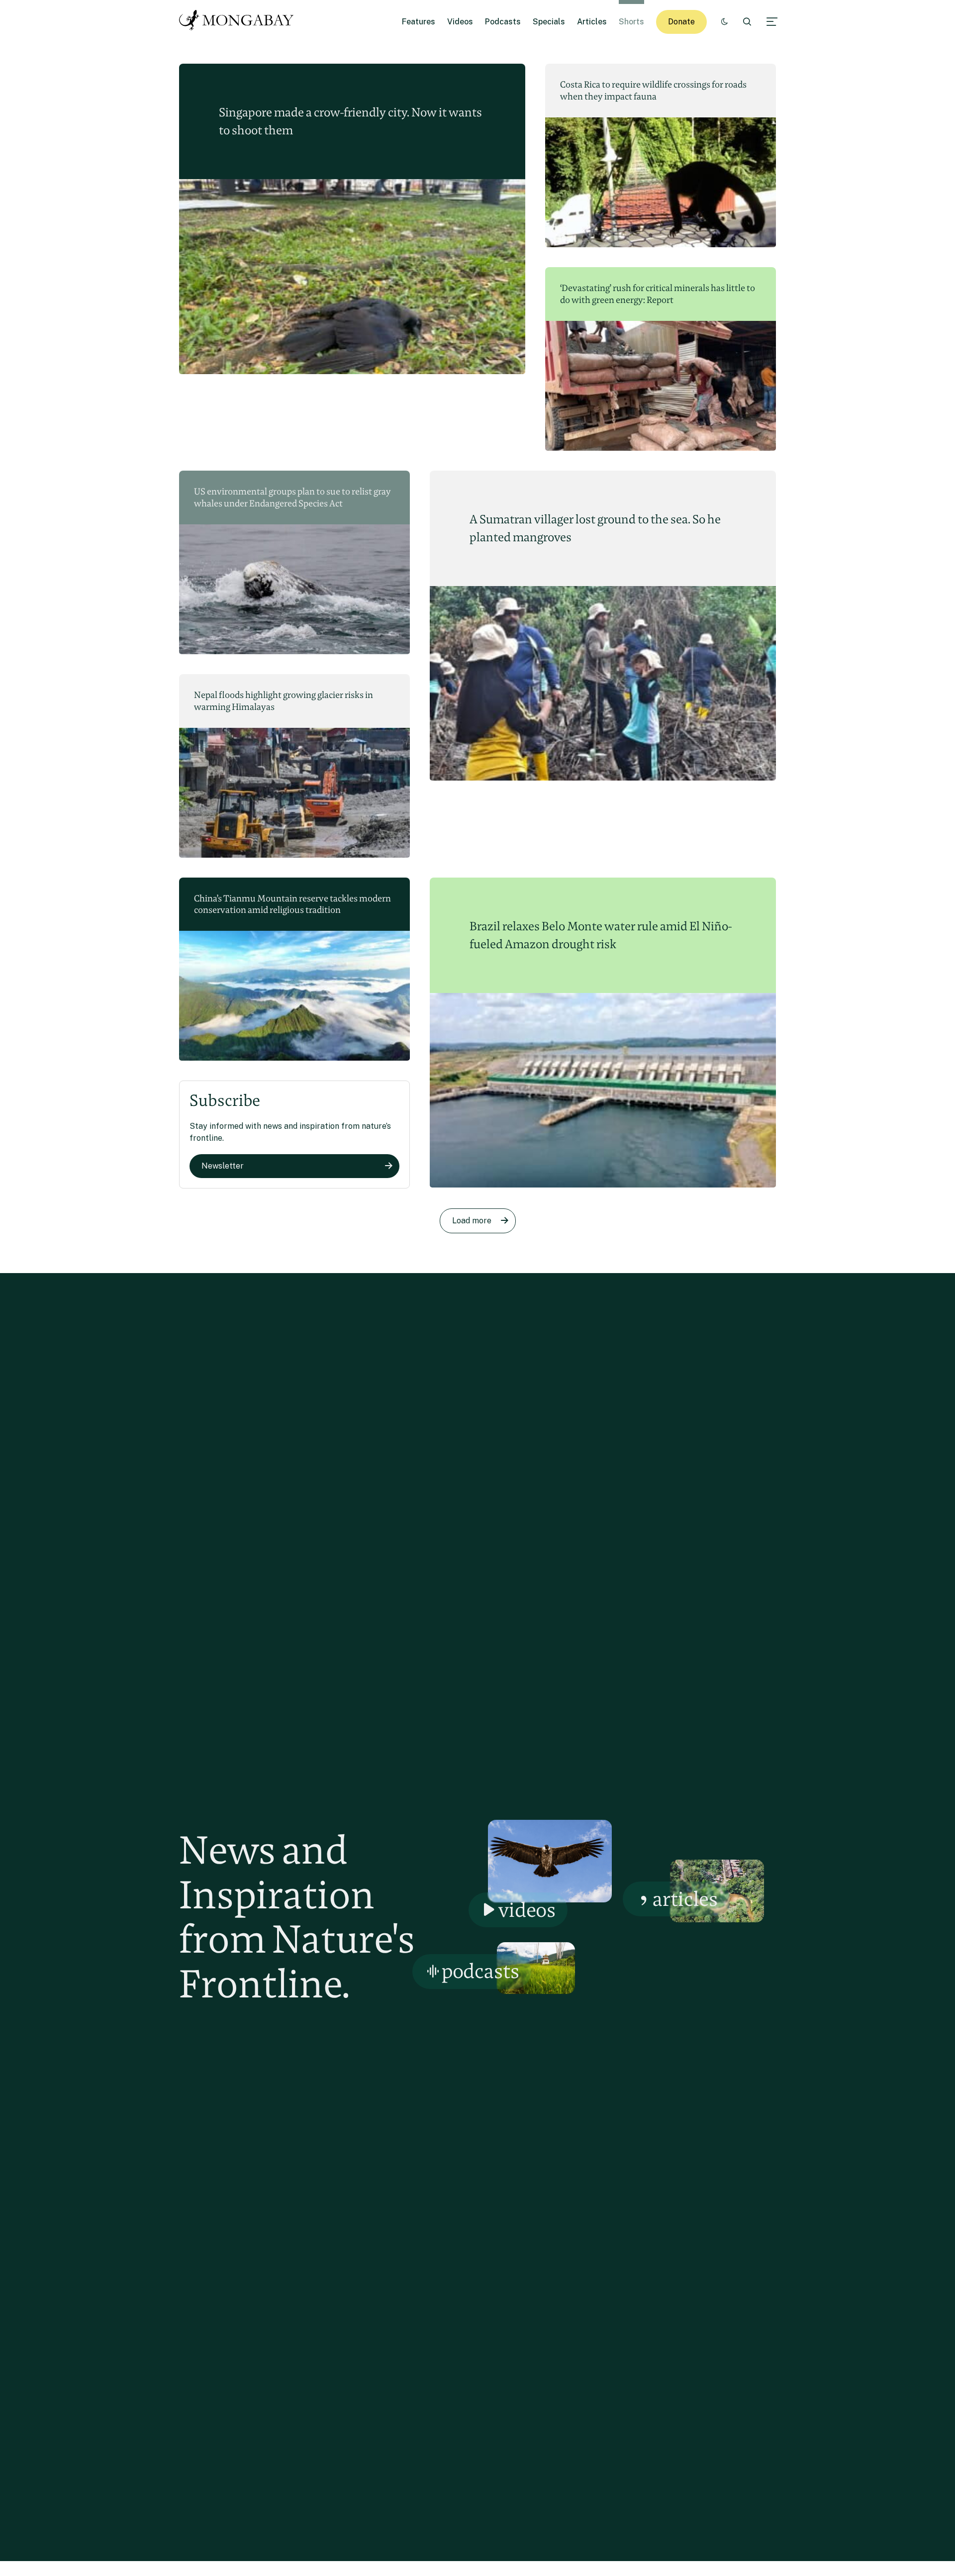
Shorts (631, 22)
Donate (681, 22)
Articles (592, 22)
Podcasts (503, 22)
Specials (549, 22)
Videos (460, 22)
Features (419, 22)
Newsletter (223, 1166)
